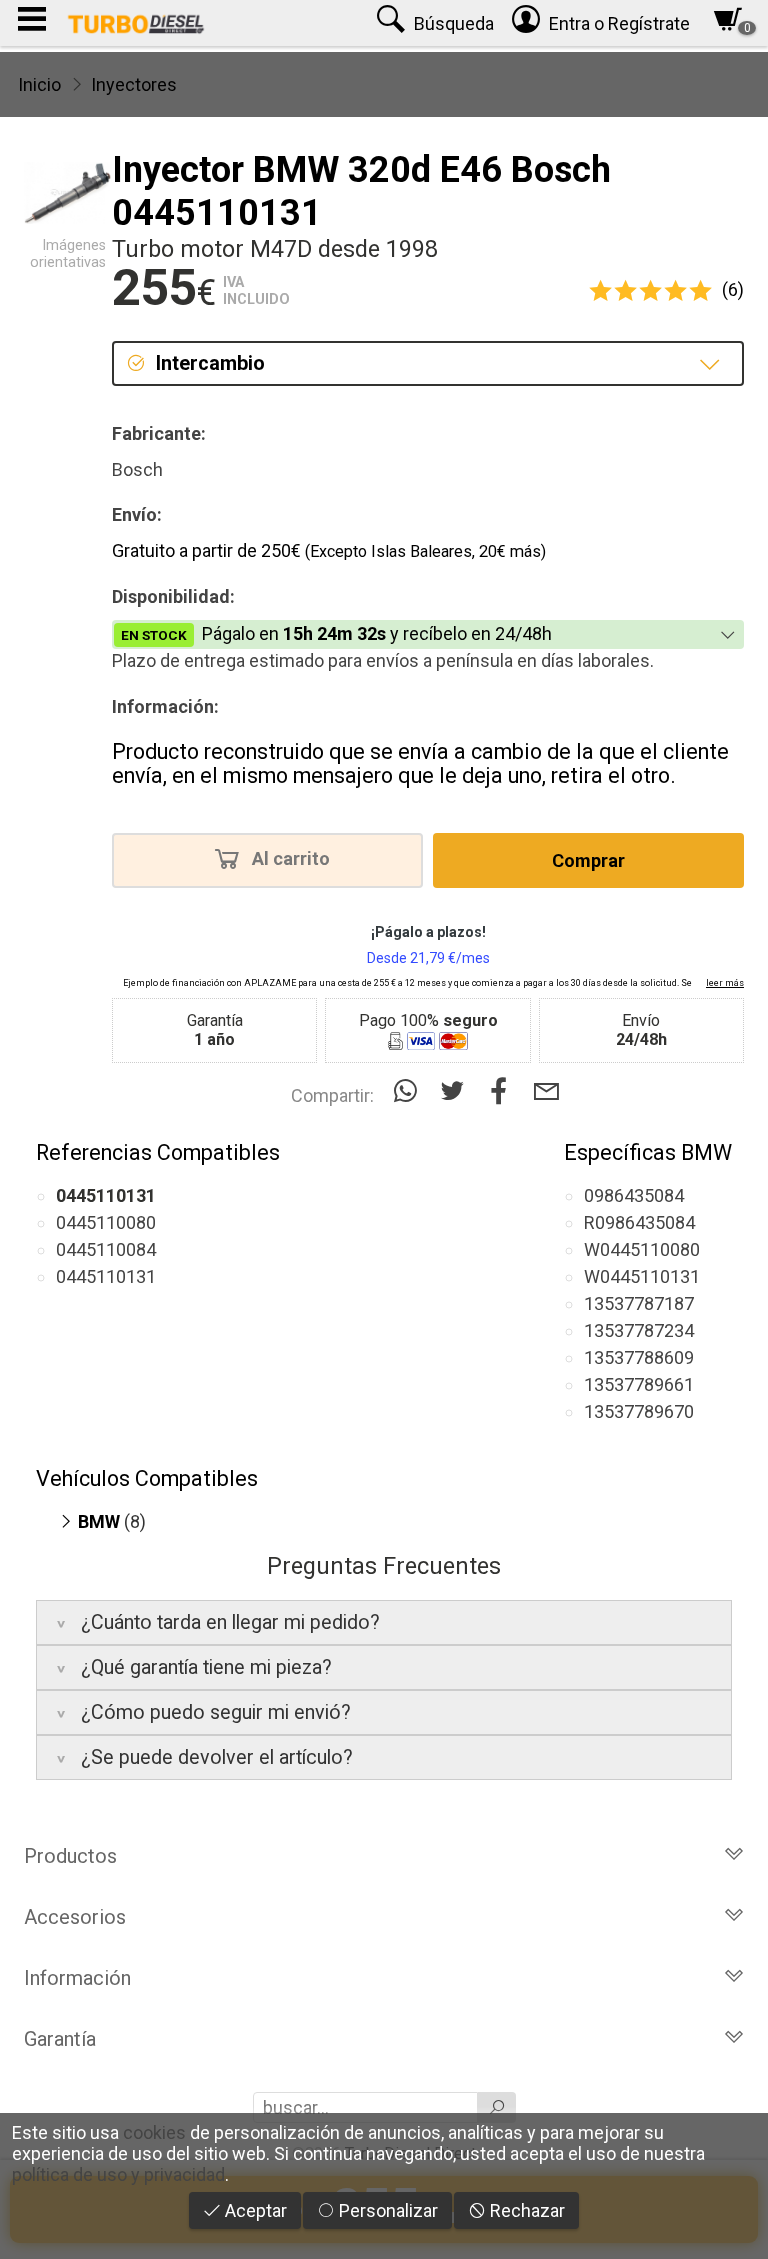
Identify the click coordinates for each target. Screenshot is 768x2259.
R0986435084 (639, 1222)
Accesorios (75, 1917)
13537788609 (639, 1357)
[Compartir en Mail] (546, 1091)
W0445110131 (642, 1276)
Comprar (588, 860)
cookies (154, 2132)
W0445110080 (642, 1249)
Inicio (39, 84)
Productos (70, 1856)
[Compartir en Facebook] (503, 1091)
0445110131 (106, 1276)
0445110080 (106, 1222)
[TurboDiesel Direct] (135, 23)
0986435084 (634, 1195)
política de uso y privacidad (118, 2174)
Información (77, 1978)
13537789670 (639, 1411)
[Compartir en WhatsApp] (409, 1091)
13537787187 (639, 1303)
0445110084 (106, 1249)
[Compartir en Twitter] (456, 1091)
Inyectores (134, 84)
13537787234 (639, 1330)
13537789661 (639, 1384)
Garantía (60, 2039)
